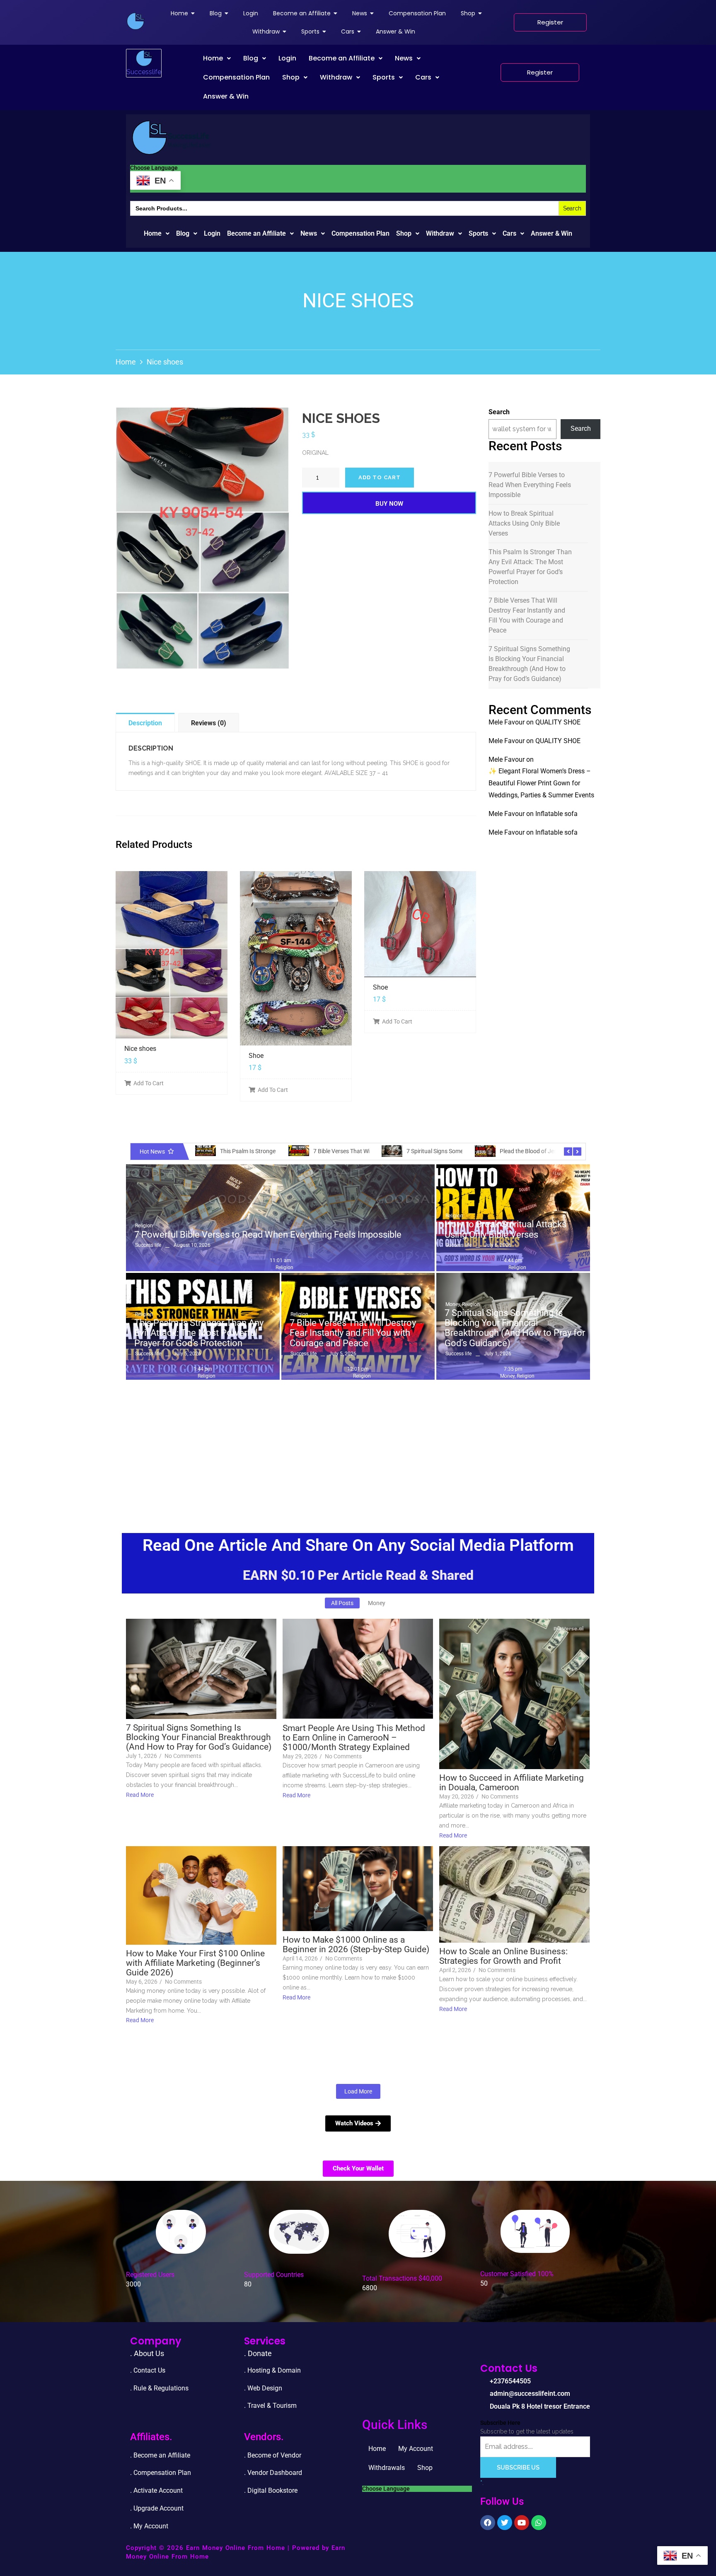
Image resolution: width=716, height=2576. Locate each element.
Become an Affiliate (342, 58)
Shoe (256, 1056)
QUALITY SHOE (558, 722)
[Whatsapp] (539, 2523)
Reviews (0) (209, 723)
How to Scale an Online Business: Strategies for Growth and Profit (503, 1956)
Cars (423, 77)
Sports (384, 77)
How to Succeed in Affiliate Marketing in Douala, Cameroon (512, 1783)
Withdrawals (387, 2468)
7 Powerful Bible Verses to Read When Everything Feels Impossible (530, 485)
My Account (416, 2449)
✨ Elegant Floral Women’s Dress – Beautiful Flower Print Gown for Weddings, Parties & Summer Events (541, 783)
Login (287, 58)
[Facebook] (488, 2523)
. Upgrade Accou (154, 2508)
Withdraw (336, 77)
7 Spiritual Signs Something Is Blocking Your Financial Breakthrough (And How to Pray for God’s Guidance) (529, 664)
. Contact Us (148, 2370)
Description (145, 723)
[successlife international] (135, 21)
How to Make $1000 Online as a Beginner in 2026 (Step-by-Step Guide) (356, 1945)
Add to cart (380, 477)
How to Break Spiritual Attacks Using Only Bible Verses (524, 523)
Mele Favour (507, 722)
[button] (217, 58)
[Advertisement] (358, 1446)
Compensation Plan (236, 77)
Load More (358, 2091)
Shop (291, 77)
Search (499, 412)
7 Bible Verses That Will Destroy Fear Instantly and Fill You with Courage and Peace (527, 615)
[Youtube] (522, 2523)
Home (213, 58)
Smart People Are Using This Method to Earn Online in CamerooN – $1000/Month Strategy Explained (354, 1738)
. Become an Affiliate (160, 2455)
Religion (144, 1226)
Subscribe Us (518, 2467)
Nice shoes (140, 1049)
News (404, 58)
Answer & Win (226, 96)
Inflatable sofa (556, 814)
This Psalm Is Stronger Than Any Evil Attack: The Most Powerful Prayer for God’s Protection (530, 567)
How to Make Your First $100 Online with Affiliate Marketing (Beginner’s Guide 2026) (195, 1963)
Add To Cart (149, 1083)
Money (453, 1304)
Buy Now (389, 504)
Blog (251, 58)
